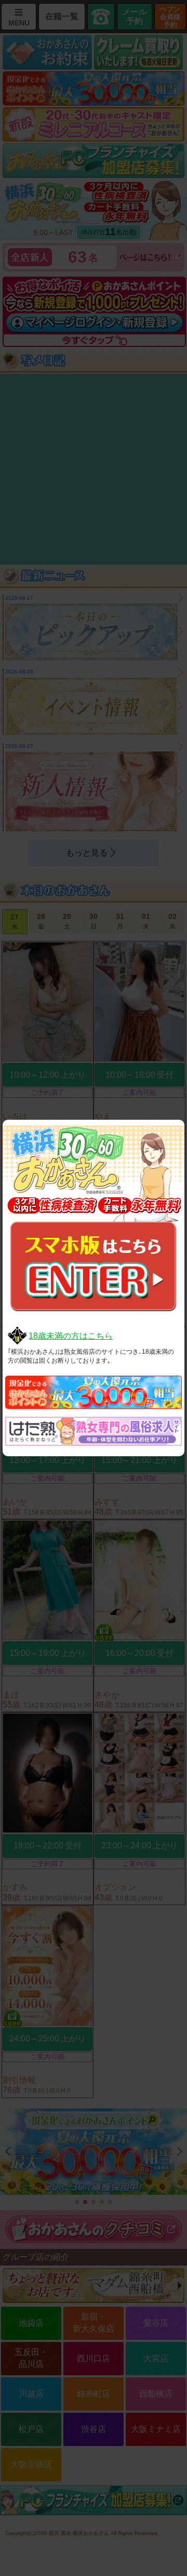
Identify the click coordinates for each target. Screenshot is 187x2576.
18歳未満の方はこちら (71, 1336)
